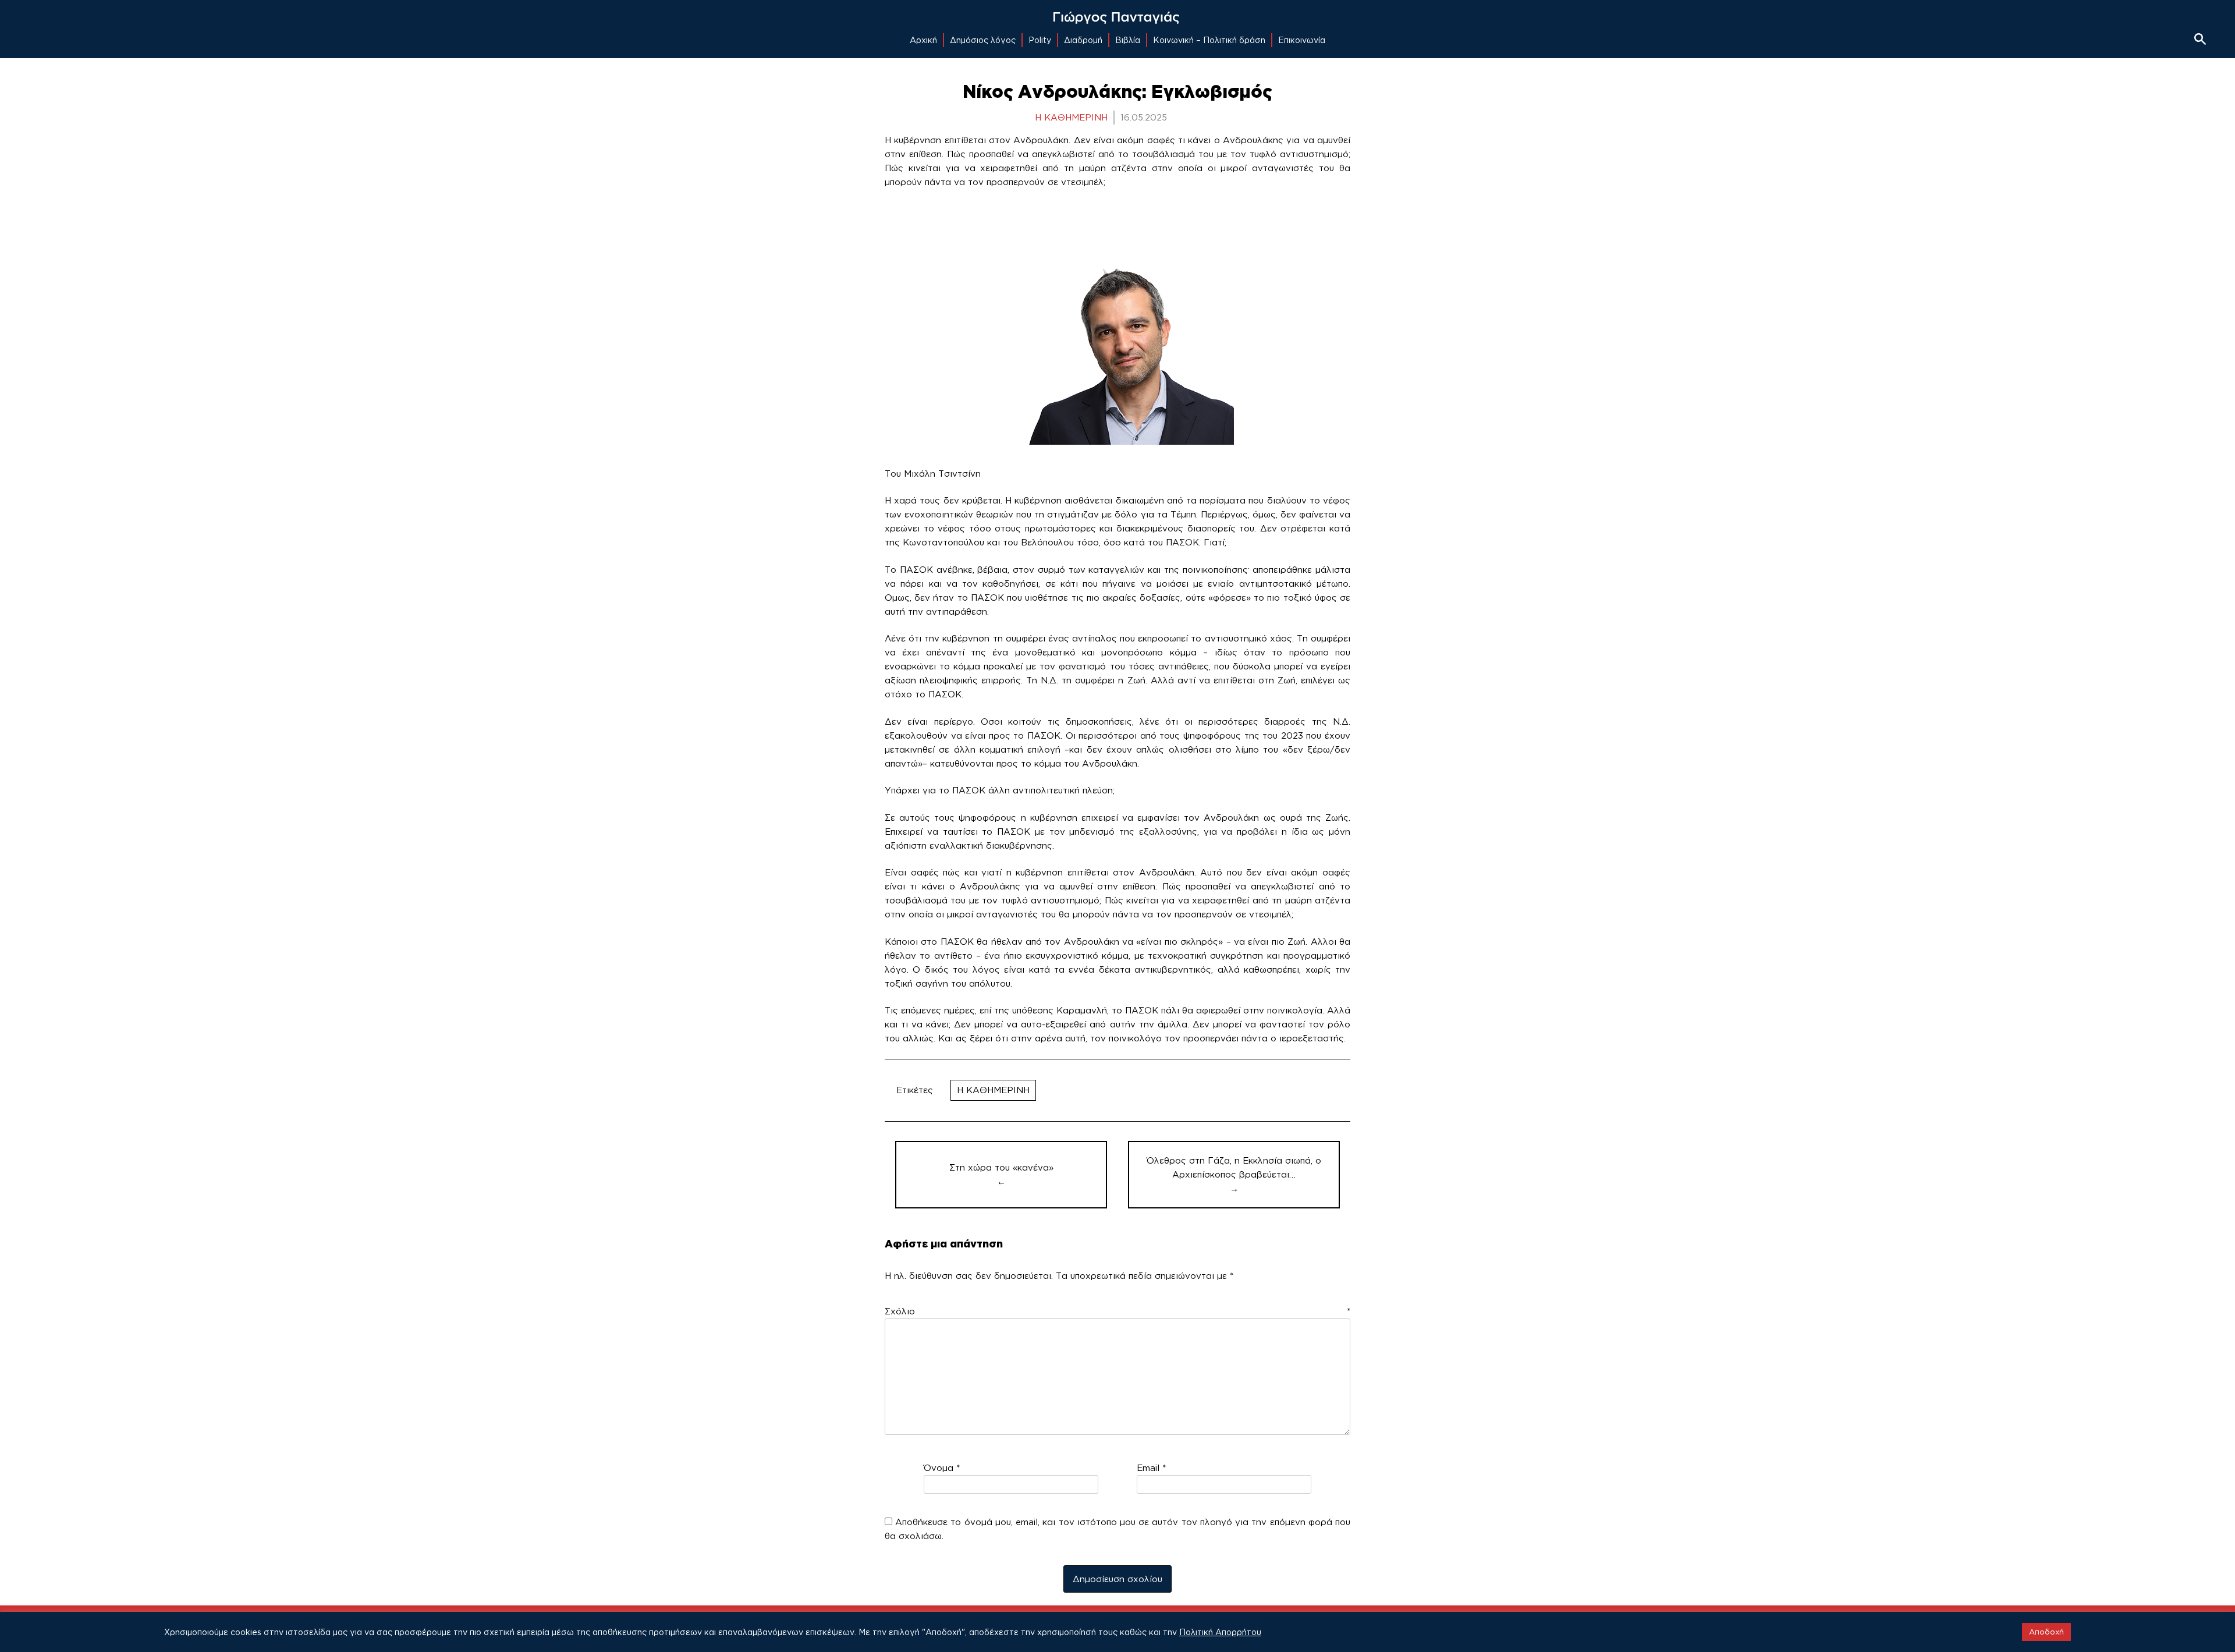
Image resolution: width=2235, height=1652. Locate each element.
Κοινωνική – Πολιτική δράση (1209, 40)
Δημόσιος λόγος (983, 40)
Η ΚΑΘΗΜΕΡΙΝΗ (993, 1090)
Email (1151, 1468)
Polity (1040, 40)
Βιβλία (1128, 40)
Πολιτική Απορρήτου (1220, 1632)
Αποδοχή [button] (2046, 1632)
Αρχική (923, 40)
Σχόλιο (1117, 1311)
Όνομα (942, 1468)
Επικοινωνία (1302, 40)
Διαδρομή (1083, 40)
